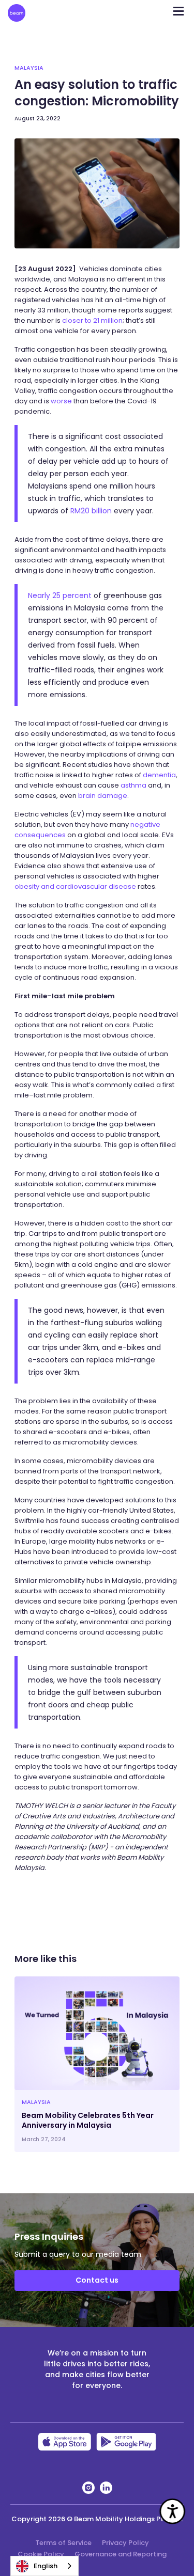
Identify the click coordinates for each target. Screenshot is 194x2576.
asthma (133, 785)
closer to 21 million (92, 320)
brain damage (103, 796)
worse (61, 401)
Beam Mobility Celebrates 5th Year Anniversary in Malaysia (88, 2120)
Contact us (97, 2280)
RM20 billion (91, 511)
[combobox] (44, 2566)
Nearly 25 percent (60, 595)
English (46, 2566)
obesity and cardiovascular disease (75, 886)
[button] (178, 8)
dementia (159, 775)
